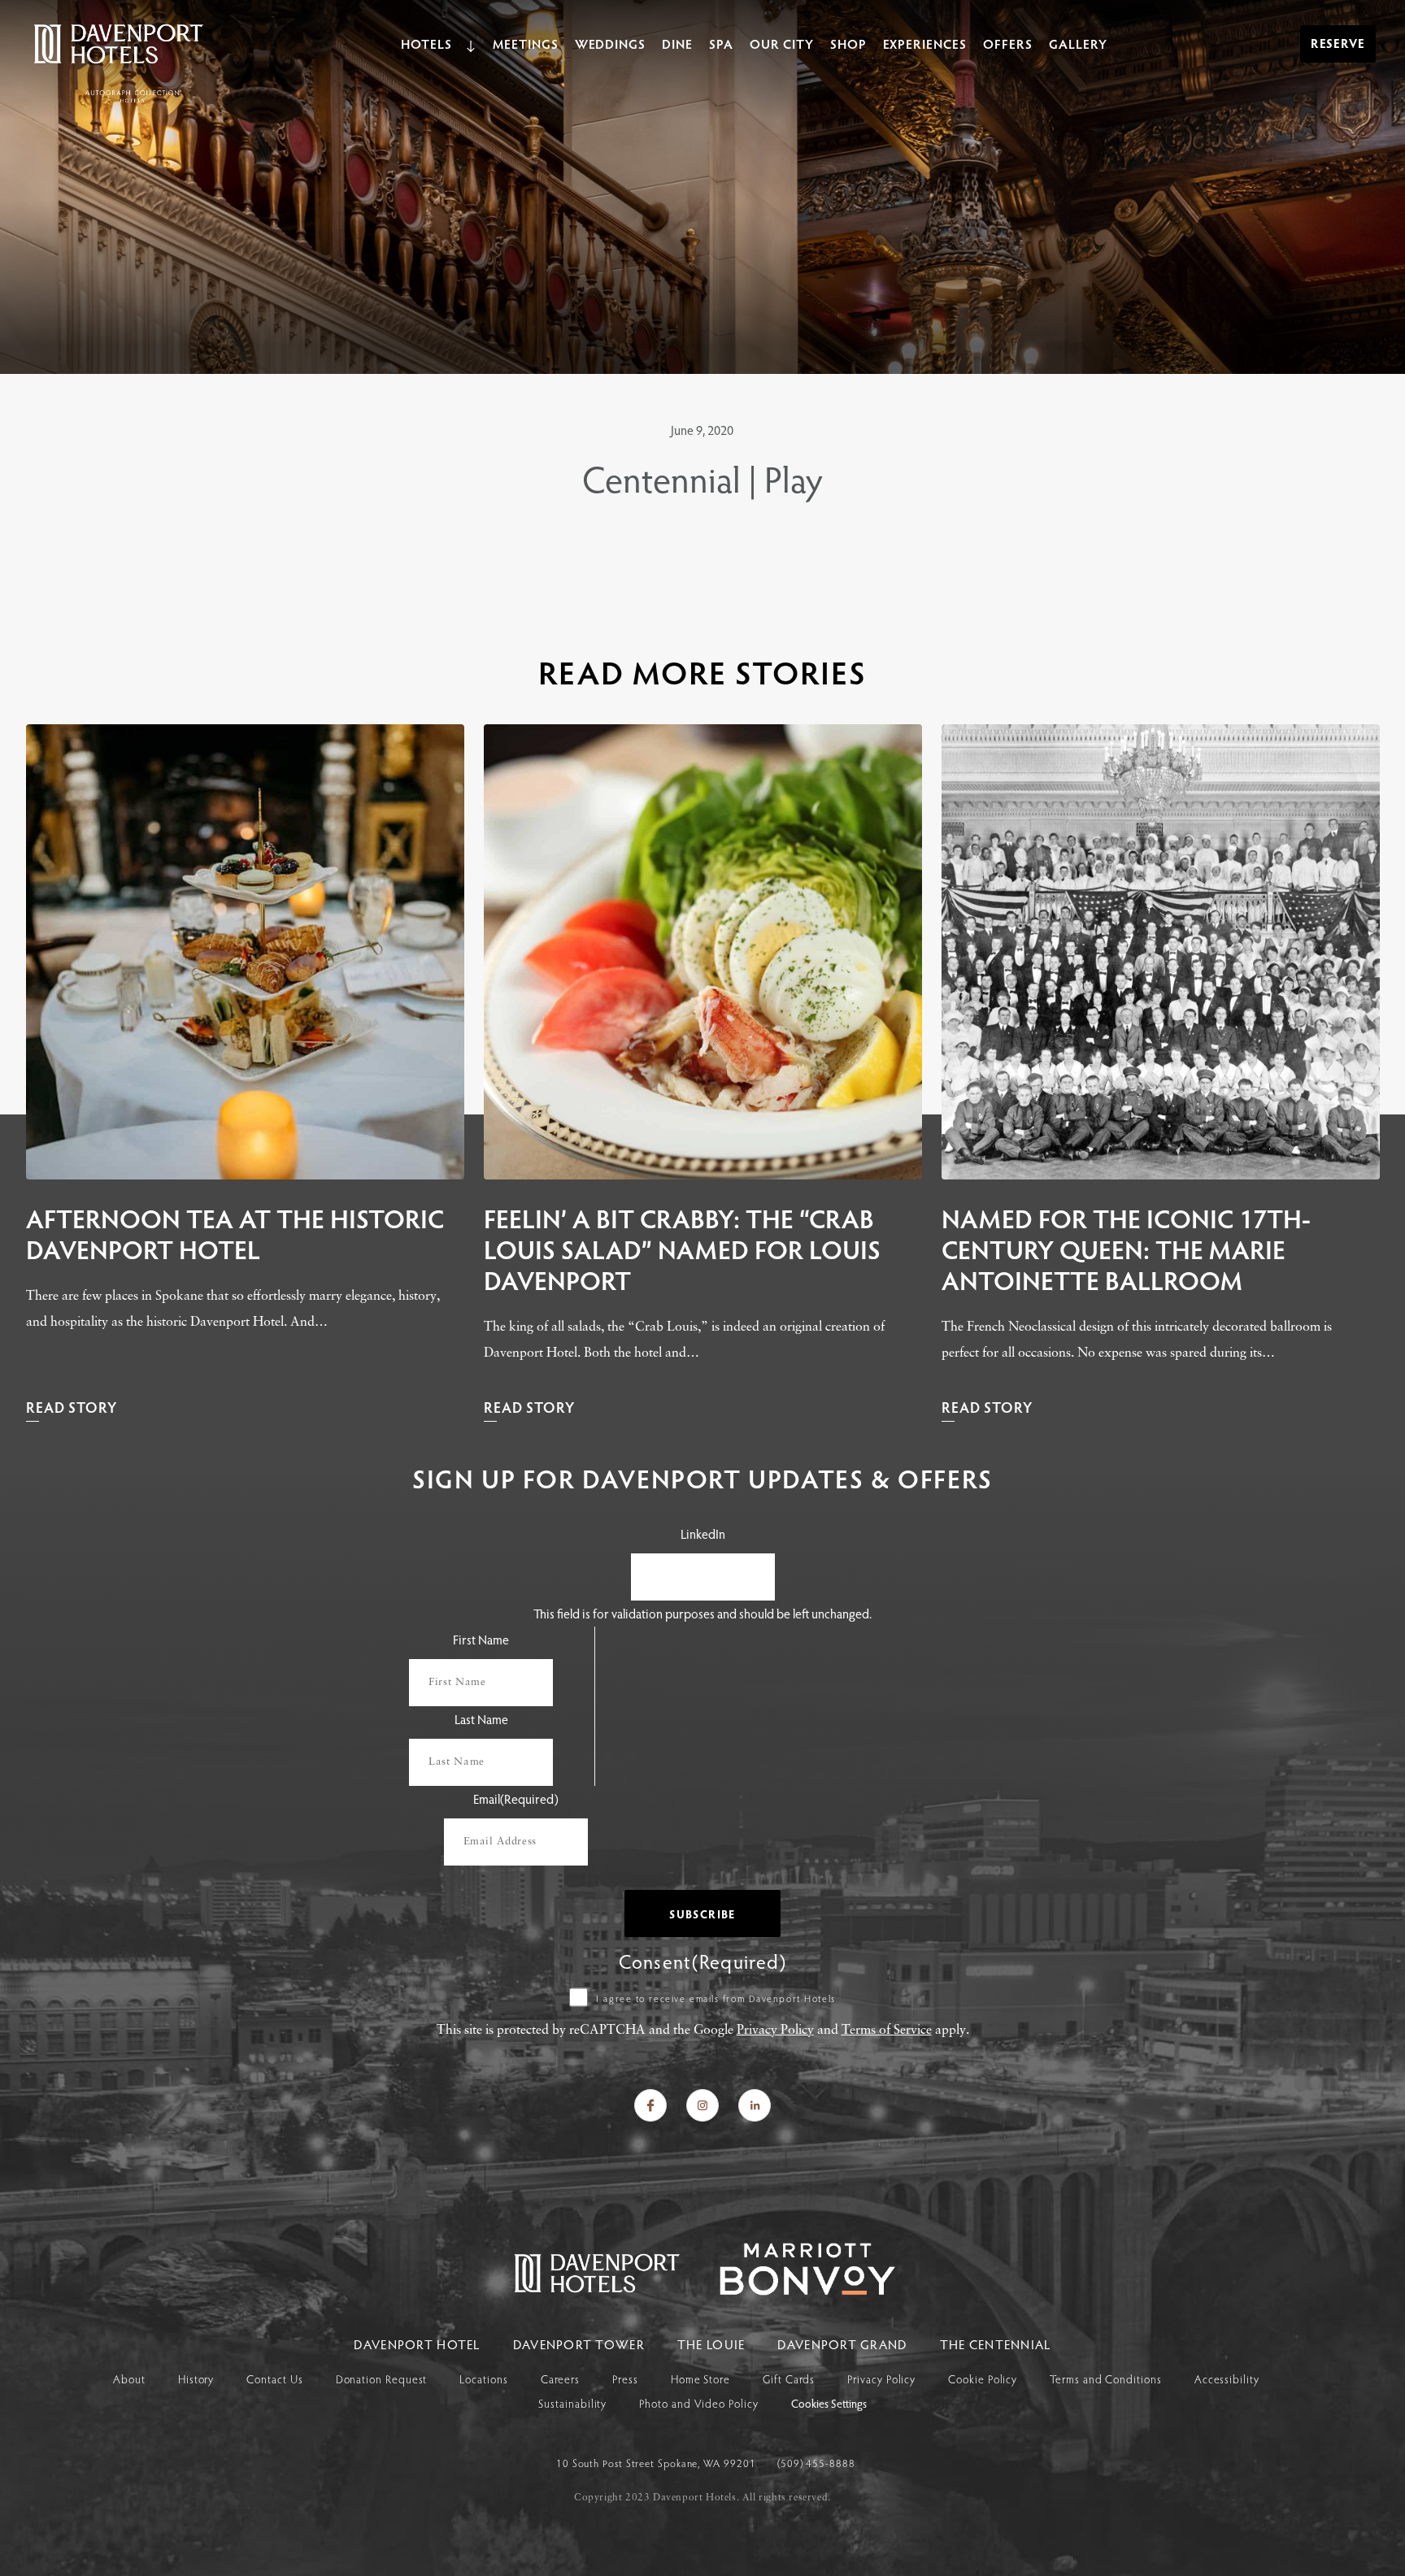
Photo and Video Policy (698, 2403)
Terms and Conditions (1105, 2379)
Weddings (611, 43)
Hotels (426, 43)
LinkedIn (703, 1533)
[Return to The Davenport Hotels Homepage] (598, 2290)
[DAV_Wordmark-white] (791, 2290)
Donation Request (382, 2379)
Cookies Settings (829, 2404)
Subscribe (702, 1914)
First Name (481, 1639)
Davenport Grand (842, 2344)
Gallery (1078, 43)
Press (625, 2379)
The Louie (711, 2344)
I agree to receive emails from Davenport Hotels (716, 1998)
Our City (782, 43)
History (196, 2379)
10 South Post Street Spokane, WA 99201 (658, 2463)
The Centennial (996, 2344)
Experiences (925, 43)
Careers (560, 2379)
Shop (848, 43)
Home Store (700, 2379)
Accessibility (1227, 2379)
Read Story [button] (72, 1407)
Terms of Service (887, 2031)
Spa (721, 43)
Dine (677, 43)
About (129, 2379)
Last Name (481, 1719)
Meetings (526, 43)
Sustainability (572, 2403)
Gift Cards (789, 2379)
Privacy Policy (775, 2031)
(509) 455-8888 (816, 2463)
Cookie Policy (983, 2379)
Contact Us (274, 2379)
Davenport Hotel (417, 2344)
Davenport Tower (579, 2344)
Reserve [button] (1338, 43)
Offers (1008, 43)
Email (516, 1798)
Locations (483, 2379)
